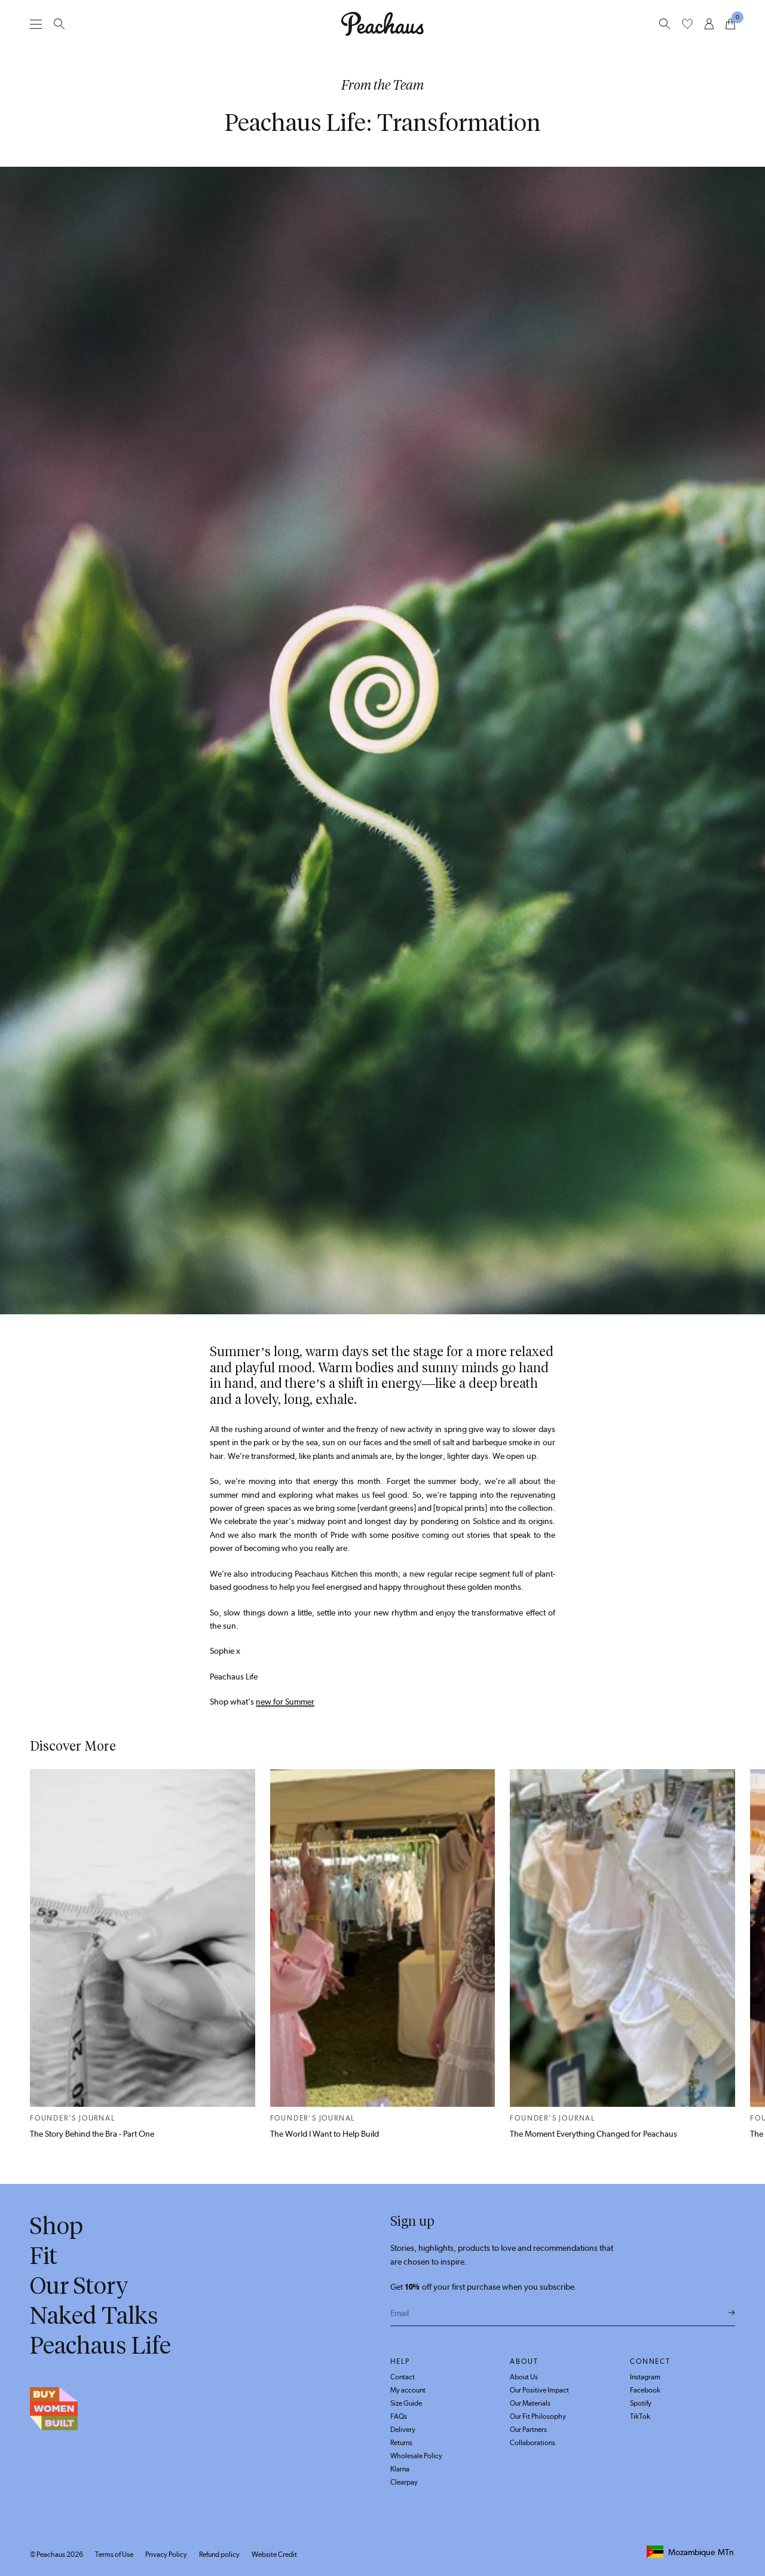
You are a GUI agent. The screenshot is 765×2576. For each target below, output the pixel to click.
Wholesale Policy (416, 2456)
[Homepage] (382, 24)
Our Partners (528, 2430)
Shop (56, 2226)
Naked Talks (94, 2315)
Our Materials (530, 2403)
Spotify (641, 2403)
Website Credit (274, 2554)
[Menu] (36, 24)
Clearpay (404, 2482)
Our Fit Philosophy (538, 2416)
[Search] (59, 24)
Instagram (645, 2377)
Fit (44, 2256)
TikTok (640, 2416)
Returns (401, 2443)
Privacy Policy (166, 2554)
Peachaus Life (100, 2345)
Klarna (400, 2469)
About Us (524, 2377)
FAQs (399, 2416)
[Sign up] (732, 2313)
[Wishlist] (687, 24)
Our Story (79, 2286)
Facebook (645, 2390)
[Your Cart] (730, 24)
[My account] (709, 24)
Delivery (403, 2430)
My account (408, 2390)
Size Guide (406, 2403)
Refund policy (219, 2554)
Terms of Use (114, 2554)
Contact (403, 2377)
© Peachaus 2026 (56, 2554)
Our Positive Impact (539, 2390)
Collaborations (533, 2443)
